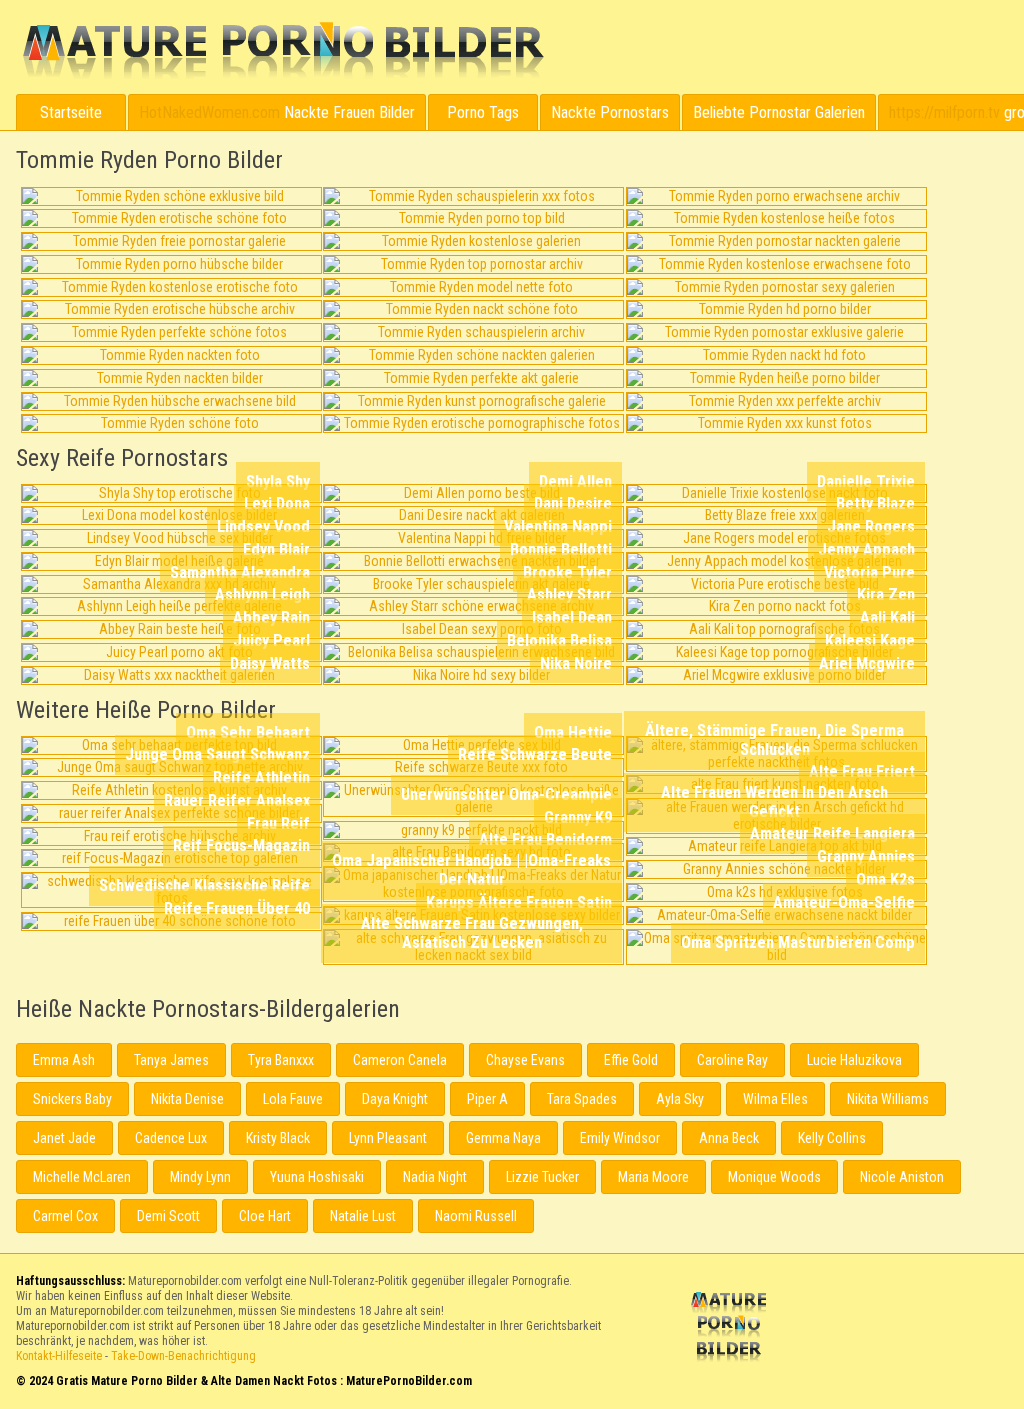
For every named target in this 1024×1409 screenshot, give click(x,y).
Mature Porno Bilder (282, 51)
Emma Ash (64, 1060)
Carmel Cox (65, 1216)
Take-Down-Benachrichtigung (183, 1356)
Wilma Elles (775, 1099)
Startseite (71, 112)
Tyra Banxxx (281, 1060)
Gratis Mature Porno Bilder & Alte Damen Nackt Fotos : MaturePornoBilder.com (732, 1329)
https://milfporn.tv (944, 112)
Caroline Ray (732, 1060)
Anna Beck (729, 1138)
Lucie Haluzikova (854, 1060)
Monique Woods (774, 1177)
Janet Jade (64, 1138)
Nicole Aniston (902, 1177)
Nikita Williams (888, 1099)
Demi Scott (168, 1216)
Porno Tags (483, 112)
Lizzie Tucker (542, 1177)
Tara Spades (582, 1099)
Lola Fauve (293, 1099)
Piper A (487, 1099)
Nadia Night (435, 1177)
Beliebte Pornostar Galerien (779, 112)
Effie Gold (631, 1060)
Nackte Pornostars (610, 112)
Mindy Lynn (200, 1177)
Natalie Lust (363, 1216)
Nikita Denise (187, 1099)
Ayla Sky (680, 1099)
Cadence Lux (171, 1138)
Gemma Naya (503, 1138)
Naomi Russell (476, 1216)
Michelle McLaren (82, 1177)
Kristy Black (278, 1138)
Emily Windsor (620, 1138)
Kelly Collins (832, 1138)
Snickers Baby (72, 1099)
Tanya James (171, 1060)
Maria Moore (653, 1177)
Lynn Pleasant (388, 1138)
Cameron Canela (400, 1060)
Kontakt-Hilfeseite (59, 1356)
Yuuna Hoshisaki (317, 1177)
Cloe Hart (265, 1216)
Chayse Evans (525, 1060)
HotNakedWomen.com (209, 112)
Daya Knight (395, 1099)
